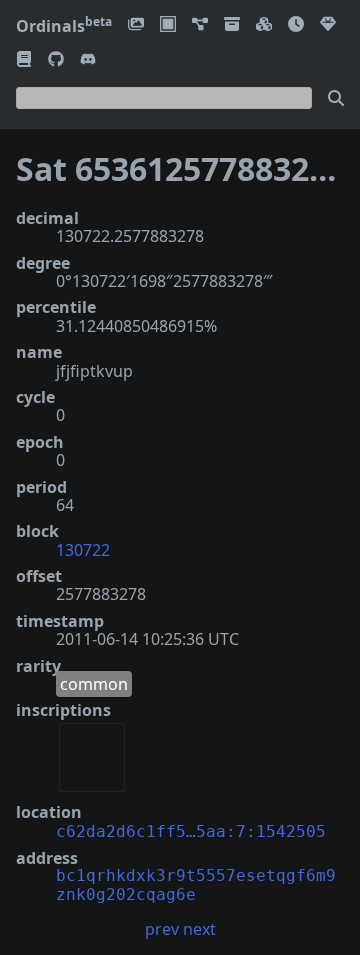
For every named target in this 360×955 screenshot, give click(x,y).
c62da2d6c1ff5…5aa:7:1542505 (191, 831)
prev (162, 929)
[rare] (328, 25)
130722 (83, 550)
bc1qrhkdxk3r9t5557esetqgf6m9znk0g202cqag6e (196, 884)
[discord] (88, 60)
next (199, 929)
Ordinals (64, 26)
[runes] (168, 25)
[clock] (296, 25)
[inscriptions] (136, 25)
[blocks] (264, 25)
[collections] (200, 25)
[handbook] (24, 60)
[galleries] (232, 25)
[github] (56, 60)
